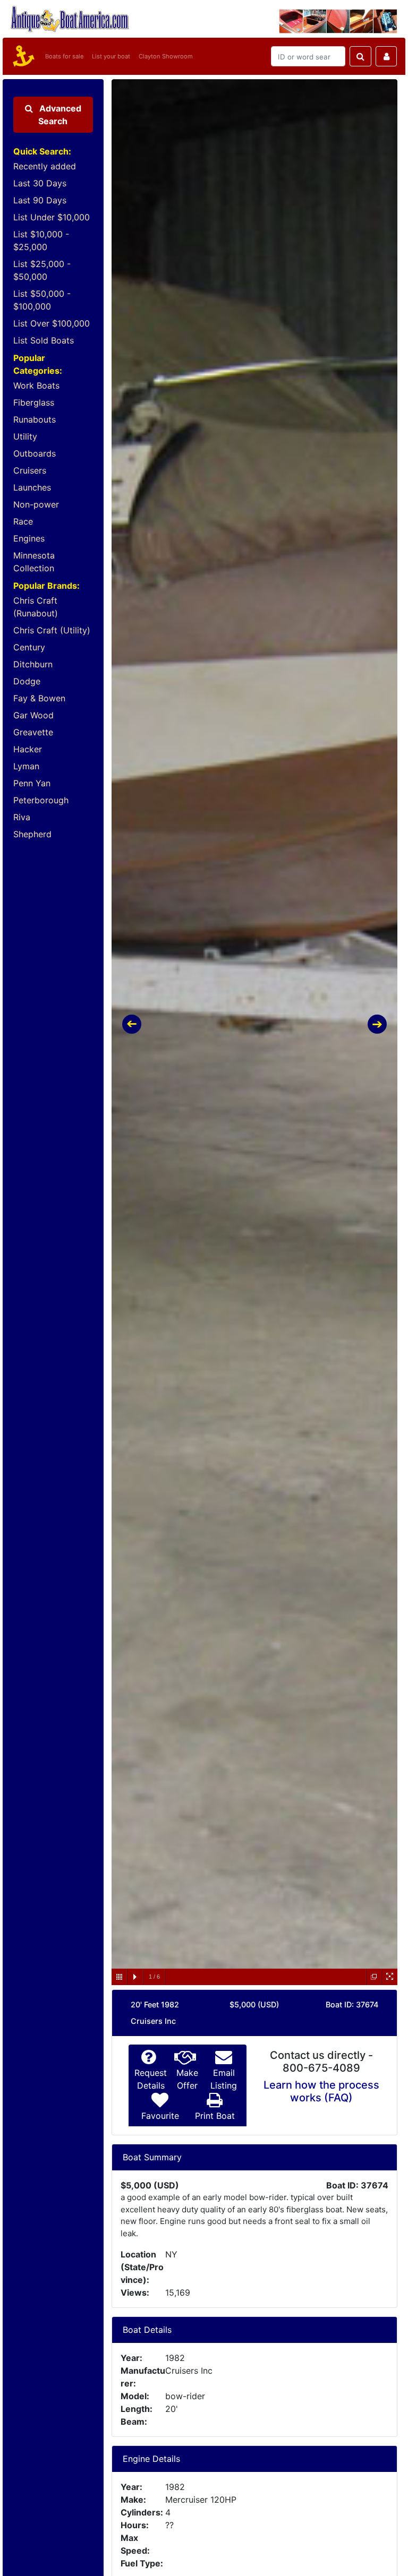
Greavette (33, 732)
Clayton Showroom (166, 56)
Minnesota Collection (34, 562)
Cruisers (30, 470)
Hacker (28, 749)
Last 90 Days (40, 200)
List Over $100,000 (52, 323)
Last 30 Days (40, 183)
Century (29, 647)
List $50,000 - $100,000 (42, 300)
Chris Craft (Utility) (52, 630)
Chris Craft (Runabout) (36, 607)
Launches (32, 487)
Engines (29, 538)
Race (23, 521)
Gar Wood (33, 715)
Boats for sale (64, 56)
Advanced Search (59, 115)
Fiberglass (34, 402)
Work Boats (36, 385)
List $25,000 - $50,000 (42, 270)
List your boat (111, 56)
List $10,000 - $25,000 (41, 241)
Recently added (45, 166)
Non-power (36, 504)
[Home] (22, 56)
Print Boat (215, 2116)
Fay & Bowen (39, 698)
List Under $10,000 (52, 217)
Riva (22, 817)
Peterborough (41, 800)
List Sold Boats (44, 340)
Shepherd (32, 834)
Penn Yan (32, 783)
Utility (25, 436)
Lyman (26, 766)
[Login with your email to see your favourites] (386, 56)
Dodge (27, 681)
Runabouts (35, 419)
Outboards (35, 453)
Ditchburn (33, 664)
